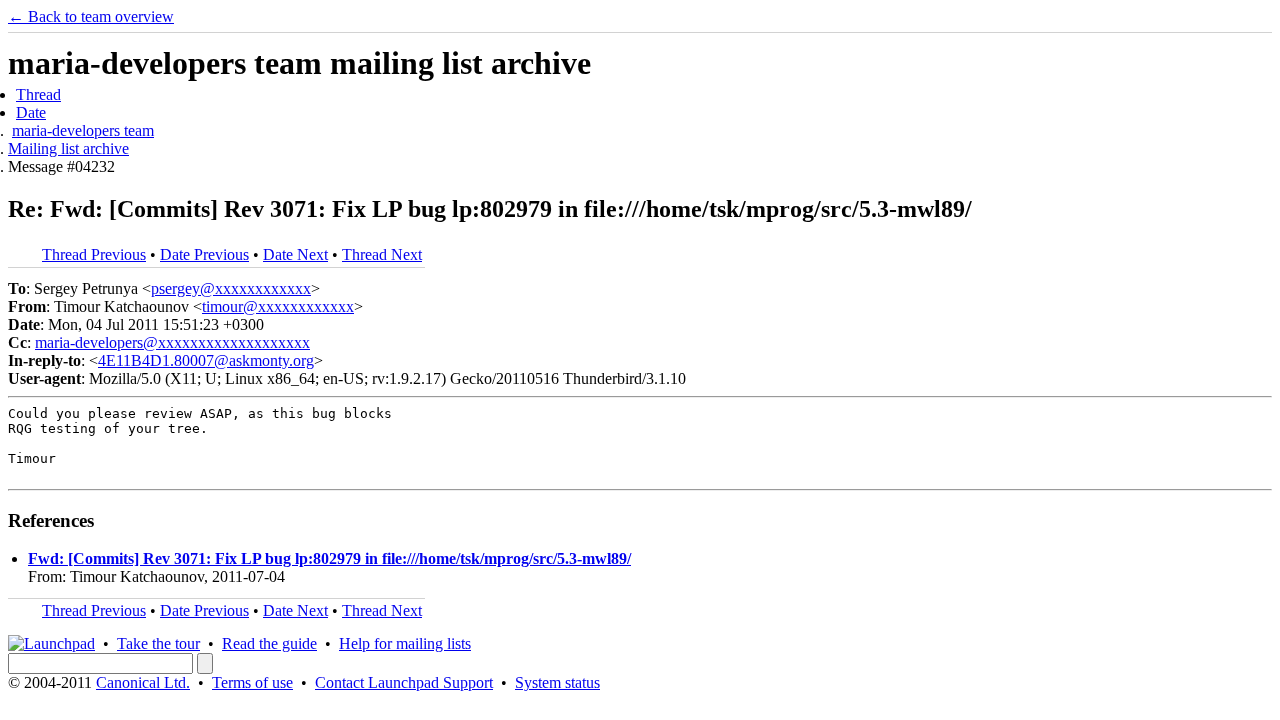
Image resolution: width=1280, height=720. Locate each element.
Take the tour (158, 643)
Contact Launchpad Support (404, 682)
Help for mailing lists (405, 643)
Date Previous (204, 254)
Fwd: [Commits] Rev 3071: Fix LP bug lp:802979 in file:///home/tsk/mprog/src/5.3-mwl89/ (329, 558)
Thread (38, 94)
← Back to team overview (91, 16)
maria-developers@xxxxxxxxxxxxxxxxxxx (172, 342)
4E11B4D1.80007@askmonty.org (206, 360)
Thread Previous (94, 254)
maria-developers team (83, 130)
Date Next (295, 254)
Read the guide (269, 643)
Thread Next (382, 254)
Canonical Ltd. (143, 682)
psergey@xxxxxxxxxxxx (231, 288)
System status (557, 682)
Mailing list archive (68, 148)
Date (31, 112)
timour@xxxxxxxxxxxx (278, 306)
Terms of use (252, 682)
